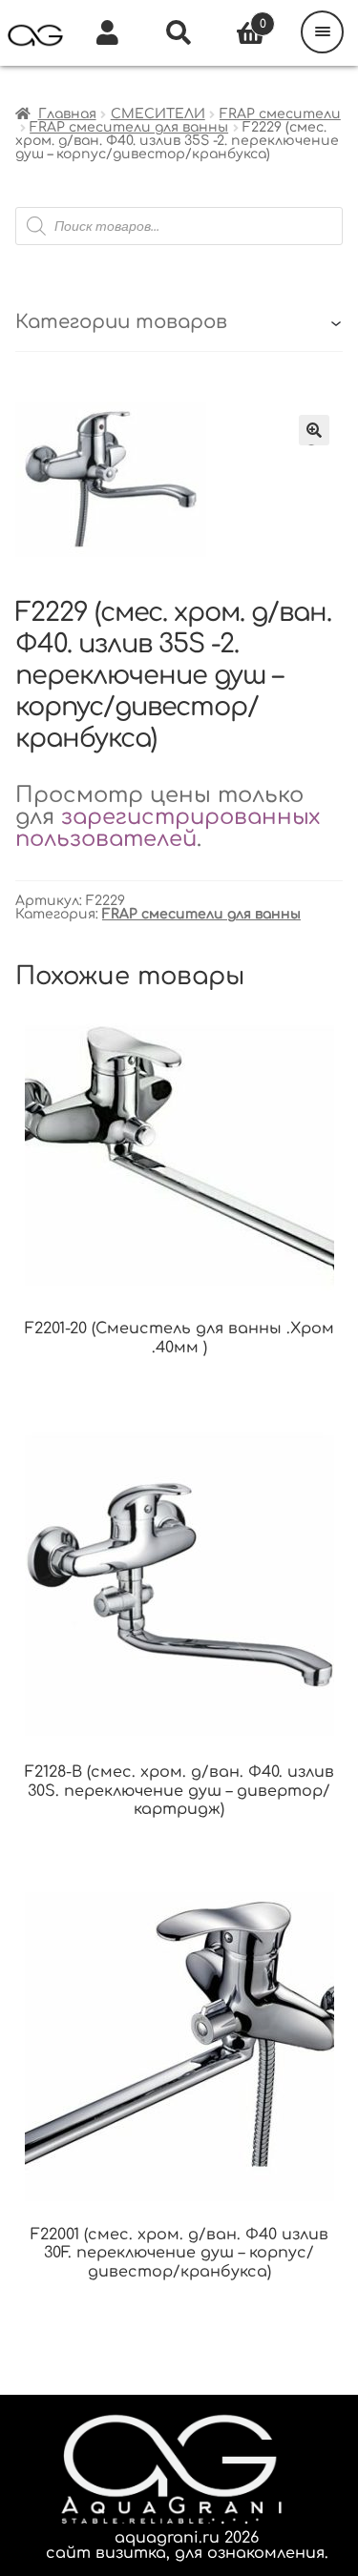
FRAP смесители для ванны (129, 127)
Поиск (179, 33)
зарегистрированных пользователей (168, 828)
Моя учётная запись (107, 33)
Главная (67, 114)
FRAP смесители (280, 114)
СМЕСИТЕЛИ (158, 114)
